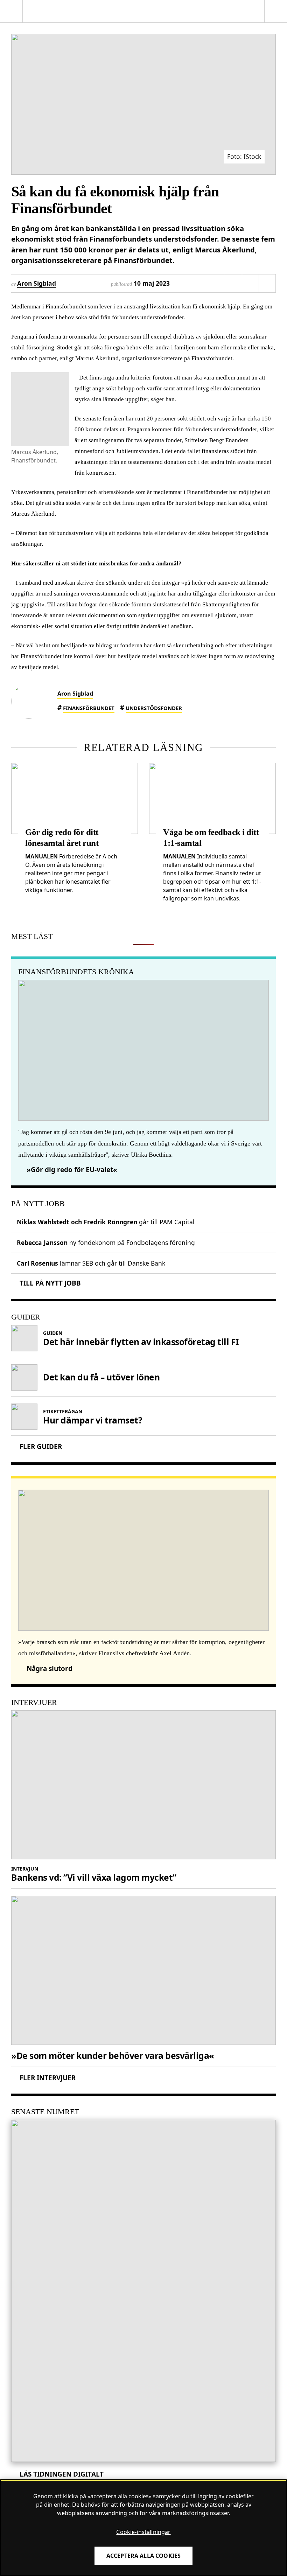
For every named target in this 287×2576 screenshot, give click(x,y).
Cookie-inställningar (143, 2532)
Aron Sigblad (37, 283)
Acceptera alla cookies (144, 2556)
